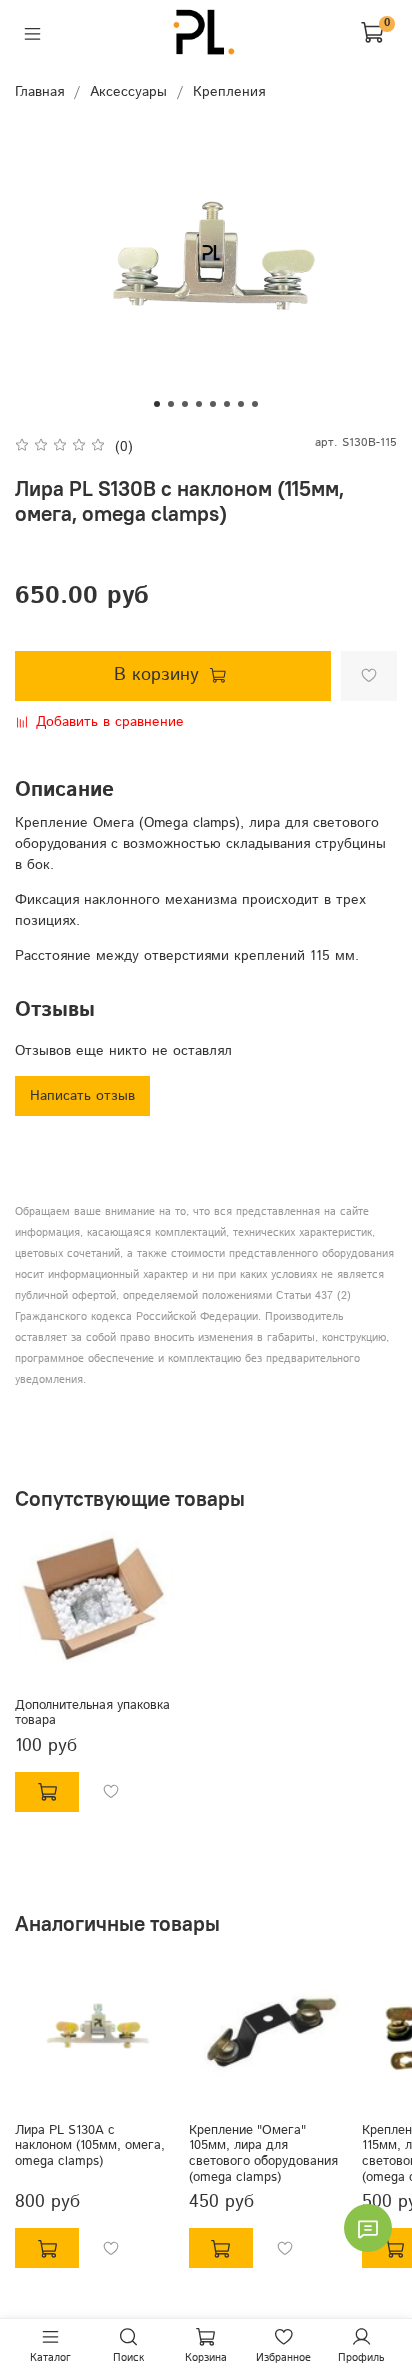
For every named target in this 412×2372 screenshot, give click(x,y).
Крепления (229, 92)
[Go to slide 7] (241, 404)
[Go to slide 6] (227, 404)
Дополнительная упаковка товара (92, 1713)
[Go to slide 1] (157, 404)
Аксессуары (128, 92)
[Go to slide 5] (213, 404)
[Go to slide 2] (171, 404)
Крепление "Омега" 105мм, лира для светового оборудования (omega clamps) (263, 2152)
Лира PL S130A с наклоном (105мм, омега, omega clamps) (90, 2144)
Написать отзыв (82, 1096)
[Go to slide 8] (255, 404)
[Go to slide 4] (199, 404)
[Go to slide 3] (185, 404)
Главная (39, 92)
